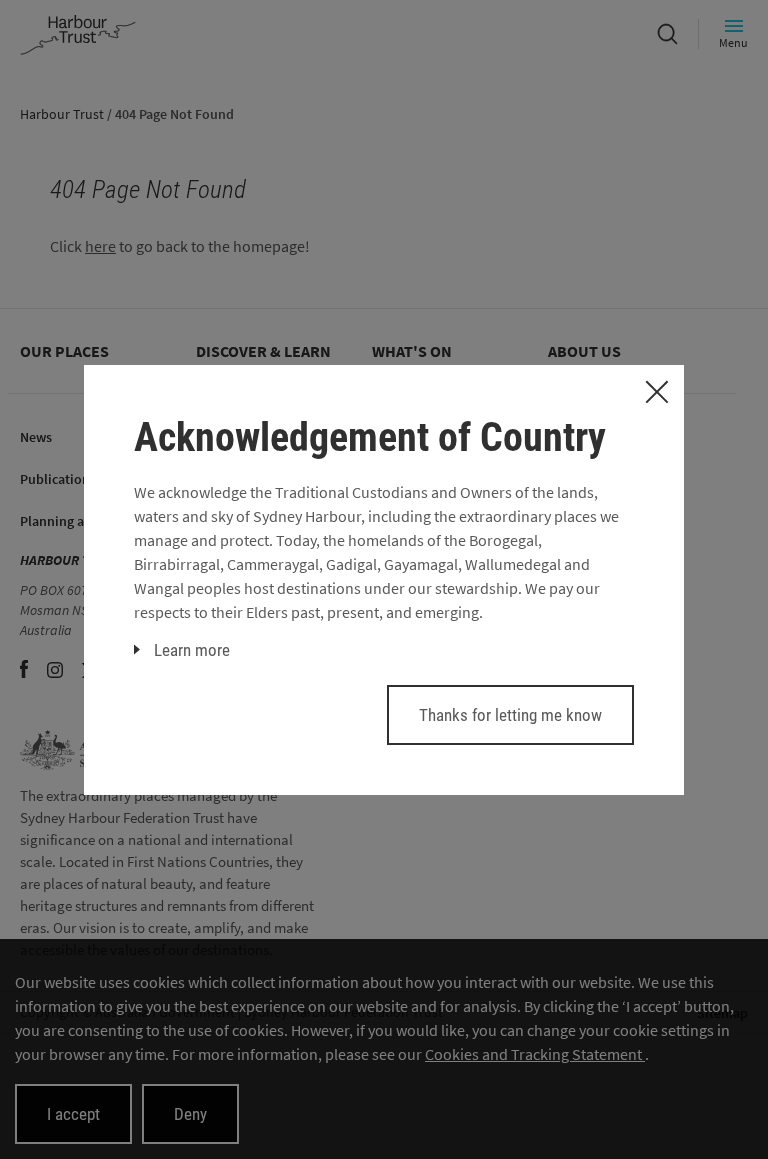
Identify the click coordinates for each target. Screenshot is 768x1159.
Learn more (192, 650)
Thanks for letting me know (510, 715)
